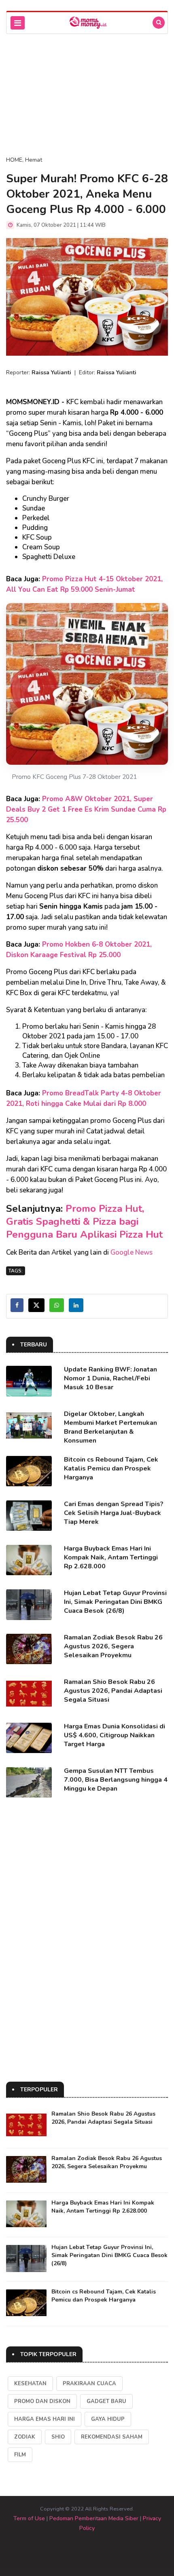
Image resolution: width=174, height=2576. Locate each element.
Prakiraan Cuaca (89, 2384)
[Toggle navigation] (18, 23)
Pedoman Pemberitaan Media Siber (94, 2518)
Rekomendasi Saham (112, 2437)
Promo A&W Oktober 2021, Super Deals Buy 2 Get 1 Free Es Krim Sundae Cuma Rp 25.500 (86, 809)
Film (20, 2455)
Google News (132, 1252)
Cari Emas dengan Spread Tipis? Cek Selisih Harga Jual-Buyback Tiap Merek (114, 1513)
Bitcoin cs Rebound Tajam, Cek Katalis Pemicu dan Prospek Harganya (111, 1468)
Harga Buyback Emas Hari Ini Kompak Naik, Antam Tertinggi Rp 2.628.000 (111, 1557)
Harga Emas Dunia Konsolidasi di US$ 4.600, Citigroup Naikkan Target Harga (115, 1735)
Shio (58, 2437)
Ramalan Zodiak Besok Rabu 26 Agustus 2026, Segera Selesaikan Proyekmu (113, 1646)
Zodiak (25, 2437)
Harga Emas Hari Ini (45, 2419)
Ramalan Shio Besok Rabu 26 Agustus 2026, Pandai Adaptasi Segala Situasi (113, 1691)
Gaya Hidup (108, 2419)
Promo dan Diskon (42, 2401)
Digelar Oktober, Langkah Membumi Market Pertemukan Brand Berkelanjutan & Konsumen (110, 1427)
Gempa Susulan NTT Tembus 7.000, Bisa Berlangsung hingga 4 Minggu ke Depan (116, 1780)
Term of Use (29, 2518)
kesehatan (30, 2384)
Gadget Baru (106, 2401)
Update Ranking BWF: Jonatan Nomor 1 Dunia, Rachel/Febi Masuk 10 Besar (110, 1378)
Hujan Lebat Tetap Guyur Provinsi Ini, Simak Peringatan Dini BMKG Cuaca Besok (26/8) (115, 1602)
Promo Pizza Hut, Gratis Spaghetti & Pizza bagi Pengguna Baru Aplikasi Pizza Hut (84, 1222)
